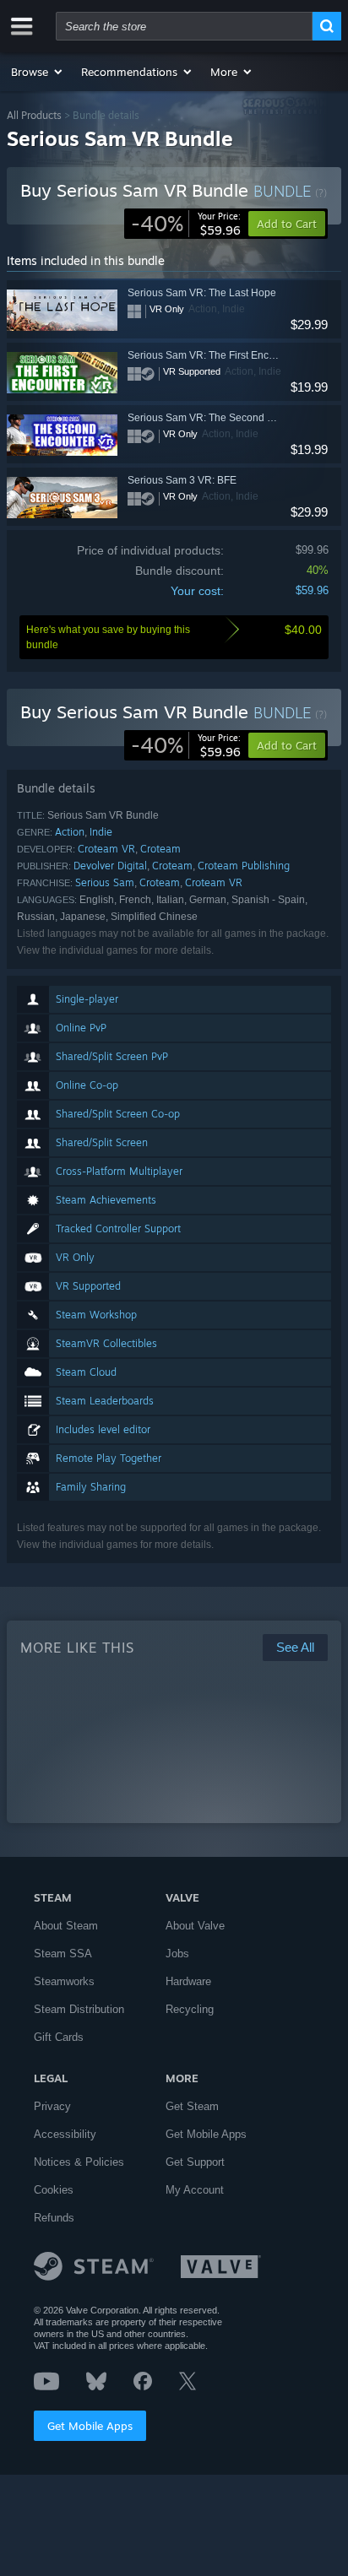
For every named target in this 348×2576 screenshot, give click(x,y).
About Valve (195, 1926)
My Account (195, 2190)
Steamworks (64, 1981)
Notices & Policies (79, 2162)
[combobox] (184, 26)
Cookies (54, 2190)
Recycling (190, 2009)
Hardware (188, 1981)
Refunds (54, 2218)
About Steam (66, 1926)
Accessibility (65, 2134)
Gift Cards (59, 2037)
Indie (101, 832)
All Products (34, 115)
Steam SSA (63, 1954)
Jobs (177, 1954)
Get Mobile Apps (90, 2426)
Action (70, 832)
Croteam (160, 849)
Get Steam (192, 2106)
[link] (186, 224)
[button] (38, 72)
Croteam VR (106, 849)
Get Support (195, 2162)
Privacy (52, 2106)
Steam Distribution (79, 2009)
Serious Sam (105, 882)
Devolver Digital (110, 866)
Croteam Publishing (244, 866)
